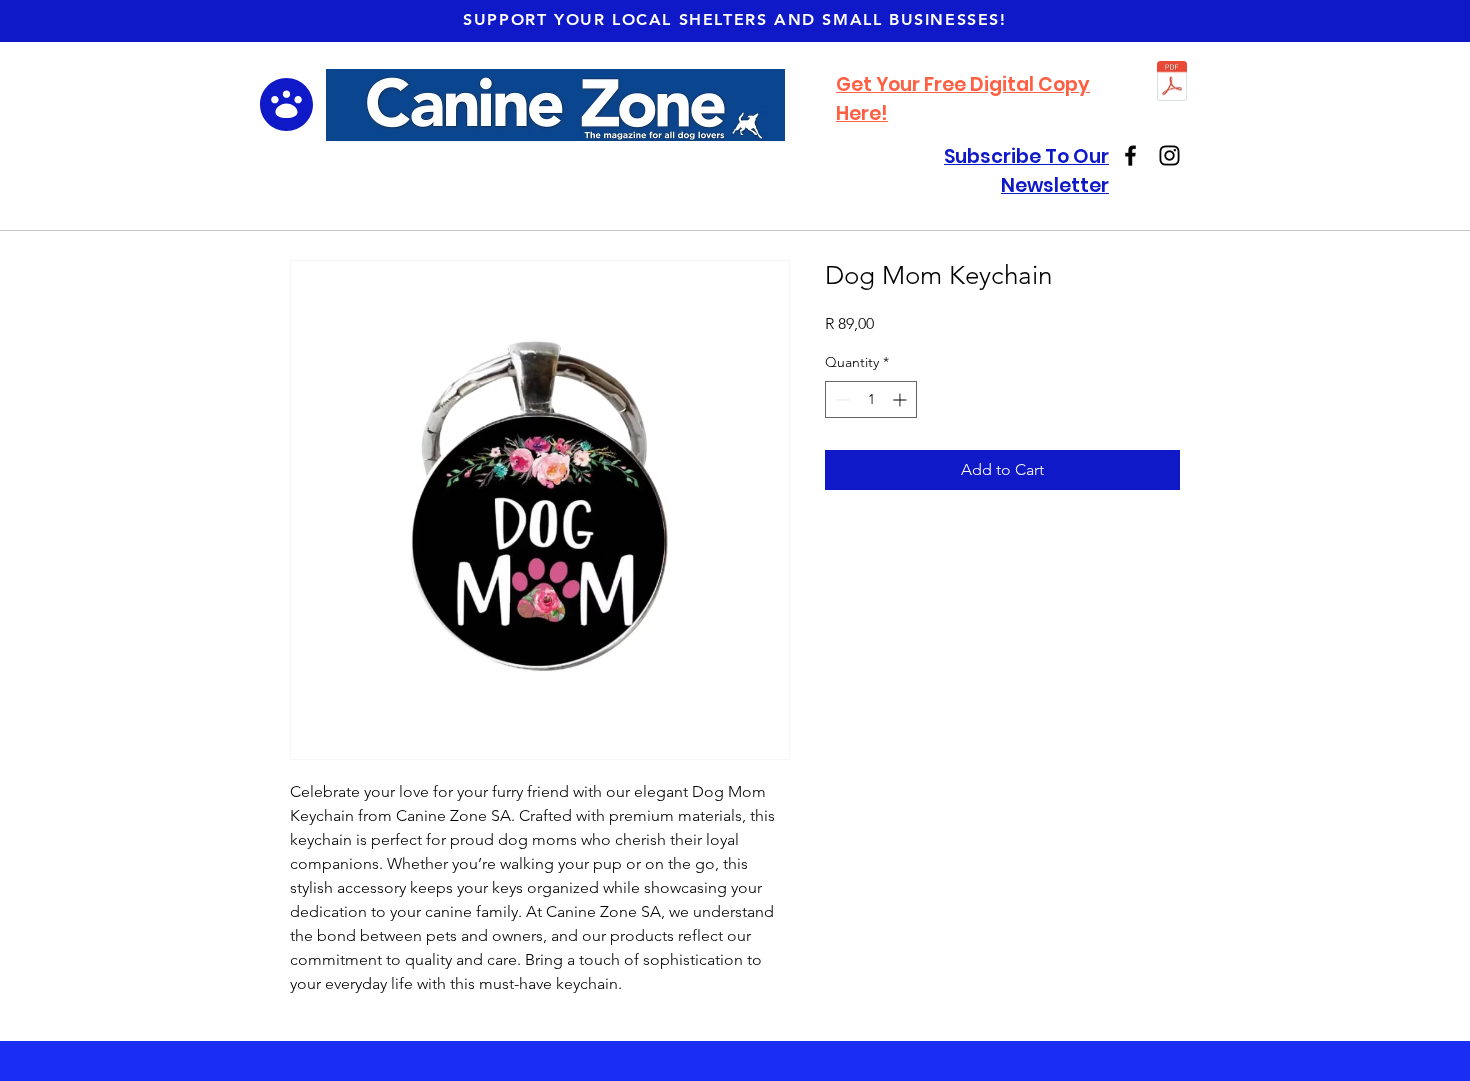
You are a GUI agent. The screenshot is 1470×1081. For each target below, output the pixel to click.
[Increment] (901, 399)
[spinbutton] (871, 399)
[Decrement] (840, 399)
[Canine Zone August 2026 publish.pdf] (1172, 83)
